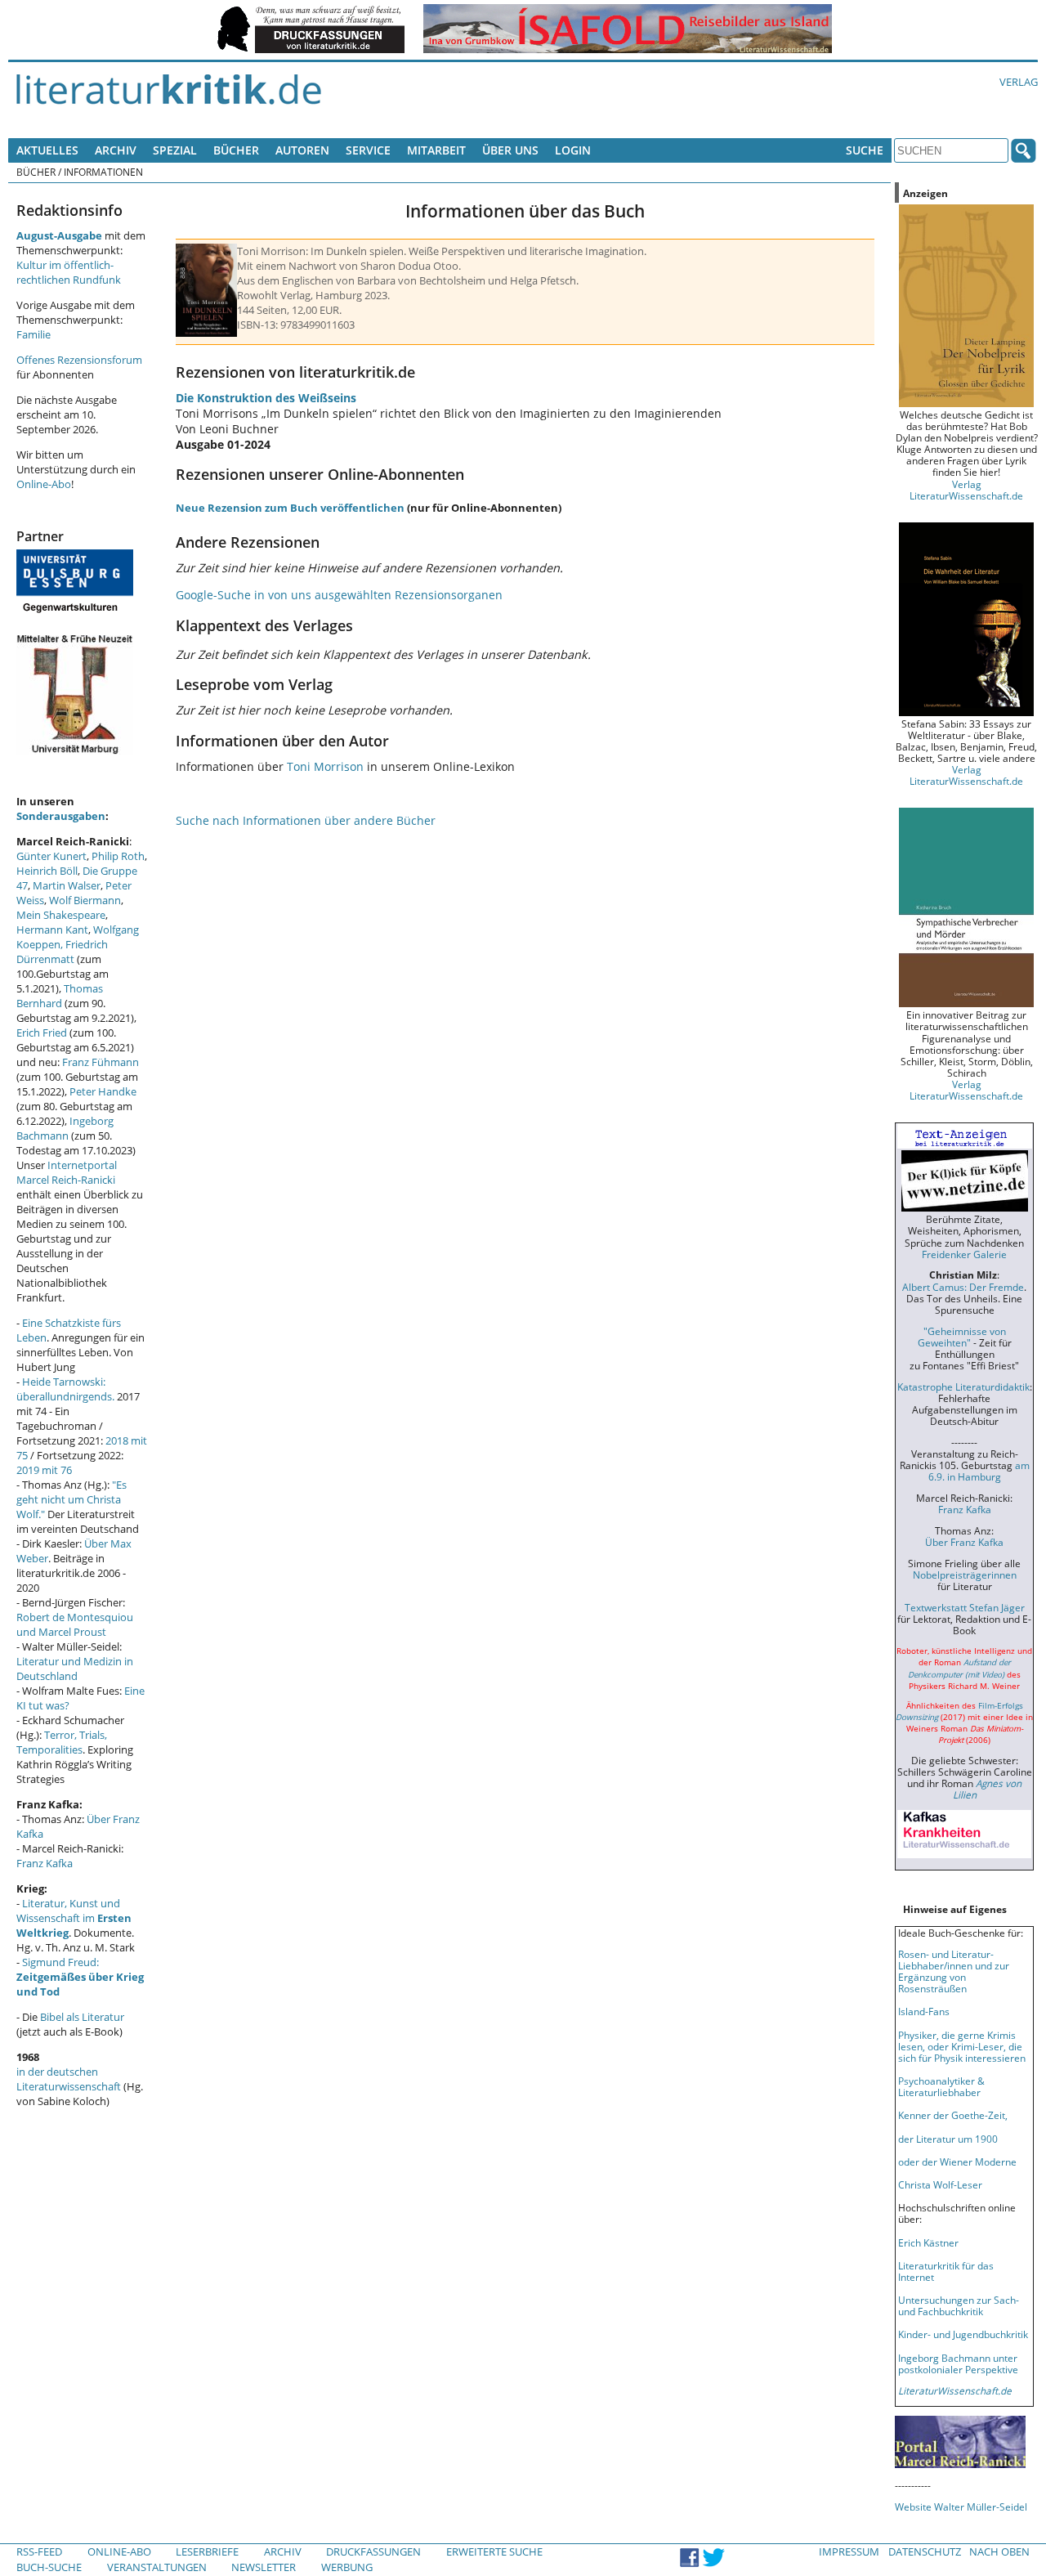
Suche (865, 150)
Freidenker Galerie (964, 1254)
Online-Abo (44, 484)
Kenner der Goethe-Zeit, (953, 2115)
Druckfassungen (373, 2551)
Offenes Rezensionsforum (79, 360)
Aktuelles (47, 150)
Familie (34, 334)
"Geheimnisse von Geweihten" (962, 1337)
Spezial (175, 150)
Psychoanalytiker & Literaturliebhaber (941, 2086)
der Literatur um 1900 (948, 2139)
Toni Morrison (325, 766)
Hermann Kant (52, 930)
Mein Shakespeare (61, 915)
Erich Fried (42, 1033)
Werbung (347, 2567)
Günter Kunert (51, 856)
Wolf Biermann (85, 900)
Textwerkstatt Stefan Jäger (965, 1607)
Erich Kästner (928, 2242)
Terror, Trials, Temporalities (62, 1742)
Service (368, 150)
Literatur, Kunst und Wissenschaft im (74, 1918)
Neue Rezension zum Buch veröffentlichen (290, 508)
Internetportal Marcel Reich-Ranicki (67, 1172)
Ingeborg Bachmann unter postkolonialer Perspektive (958, 2363)
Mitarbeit (436, 150)
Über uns (510, 150)
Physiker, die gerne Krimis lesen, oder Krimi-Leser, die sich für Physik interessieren (962, 2046)
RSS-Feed (39, 2551)
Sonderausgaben (61, 816)
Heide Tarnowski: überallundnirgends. (65, 1389)
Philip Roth (118, 856)
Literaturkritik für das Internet (946, 2271)
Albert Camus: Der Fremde (963, 1287)
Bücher (236, 150)
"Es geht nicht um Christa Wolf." (72, 1499)
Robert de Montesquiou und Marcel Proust (75, 1624)
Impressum (849, 2551)
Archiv (116, 150)
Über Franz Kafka (964, 1542)
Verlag (1019, 82)
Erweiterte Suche (494, 2551)
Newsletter (264, 2567)
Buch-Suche (49, 2567)
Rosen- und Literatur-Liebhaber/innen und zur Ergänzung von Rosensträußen (954, 1971)
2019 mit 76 (44, 1470)
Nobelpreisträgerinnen (965, 1575)
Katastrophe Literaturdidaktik (963, 1387)
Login (573, 150)
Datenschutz (925, 2551)
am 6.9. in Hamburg (979, 1471)
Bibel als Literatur (82, 2017)
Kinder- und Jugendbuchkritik (963, 2334)
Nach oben (999, 2551)
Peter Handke (103, 1091)
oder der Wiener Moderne (957, 2162)
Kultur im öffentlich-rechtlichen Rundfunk (69, 272)
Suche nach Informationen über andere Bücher (306, 820)
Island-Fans (924, 2011)
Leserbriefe (207, 2551)
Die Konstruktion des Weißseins (266, 398)
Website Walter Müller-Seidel (961, 2507)
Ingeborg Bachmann (65, 1128)
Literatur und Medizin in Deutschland (75, 1669)
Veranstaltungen (157, 2567)
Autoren (302, 150)
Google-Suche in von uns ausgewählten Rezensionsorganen (339, 595)
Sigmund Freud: (80, 1977)
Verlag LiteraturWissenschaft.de (966, 490)
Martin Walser (67, 885)
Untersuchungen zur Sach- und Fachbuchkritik (959, 2305)
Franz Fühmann (101, 1062)
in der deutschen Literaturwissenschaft (69, 2079)
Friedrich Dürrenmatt (62, 952)
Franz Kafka (45, 1863)
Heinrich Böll (47, 871)
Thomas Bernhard (60, 996)
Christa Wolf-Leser (940, 2184)
